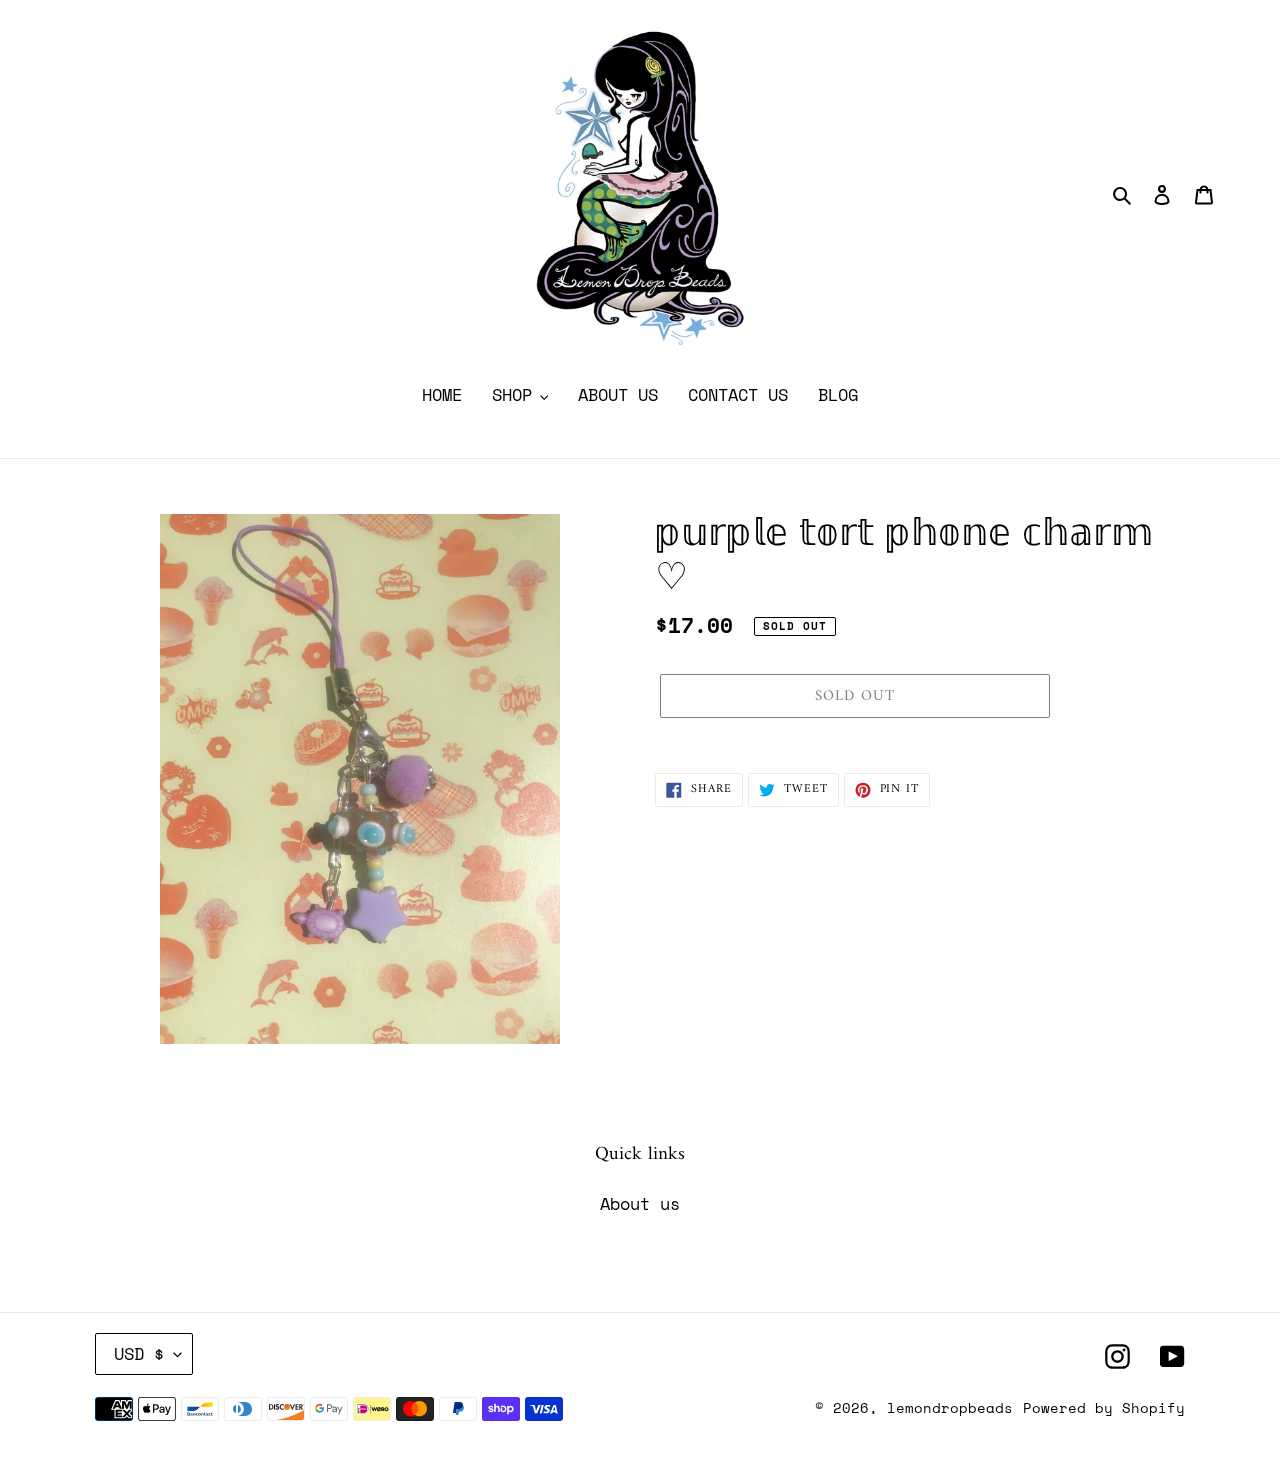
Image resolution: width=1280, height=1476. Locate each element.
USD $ (139, 1353)
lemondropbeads (950, 1407)
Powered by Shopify (1104, 1407)
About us (640, 1203)
